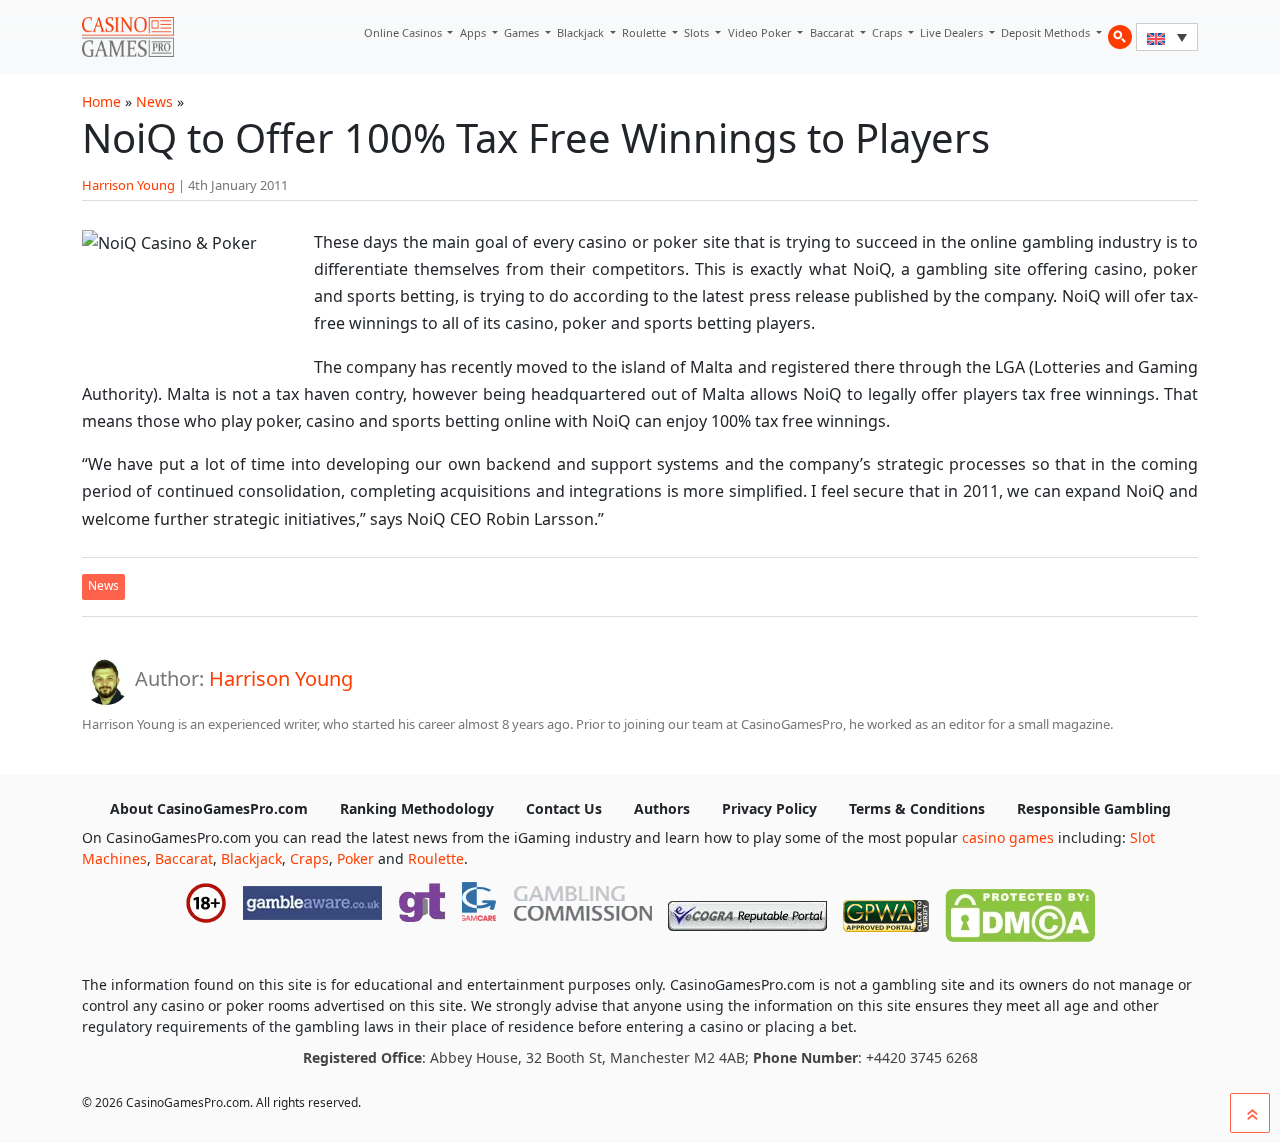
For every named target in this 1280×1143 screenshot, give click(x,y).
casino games (1008, 837)
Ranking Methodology (417, 808)
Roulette (645, 32)
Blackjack (582, 32)
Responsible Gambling (1094, 808)
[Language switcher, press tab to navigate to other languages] (1167, 37)
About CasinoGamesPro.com (209, 808)
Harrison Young (128, 185)
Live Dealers (953, 32)
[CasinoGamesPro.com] (128, 37)
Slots (698, 32)
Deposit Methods (1047, 32)
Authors (662, 808)
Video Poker (761, 32)
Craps (888, 32)
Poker (355, 858)
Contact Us (564, 808)
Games (523, 32)
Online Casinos (404, 32)
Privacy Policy (769, 808)
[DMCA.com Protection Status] (1020, 911)
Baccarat (833, 32)
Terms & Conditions (917, 808)
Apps (474, 32)
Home (101, 101)
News (154, 101)
